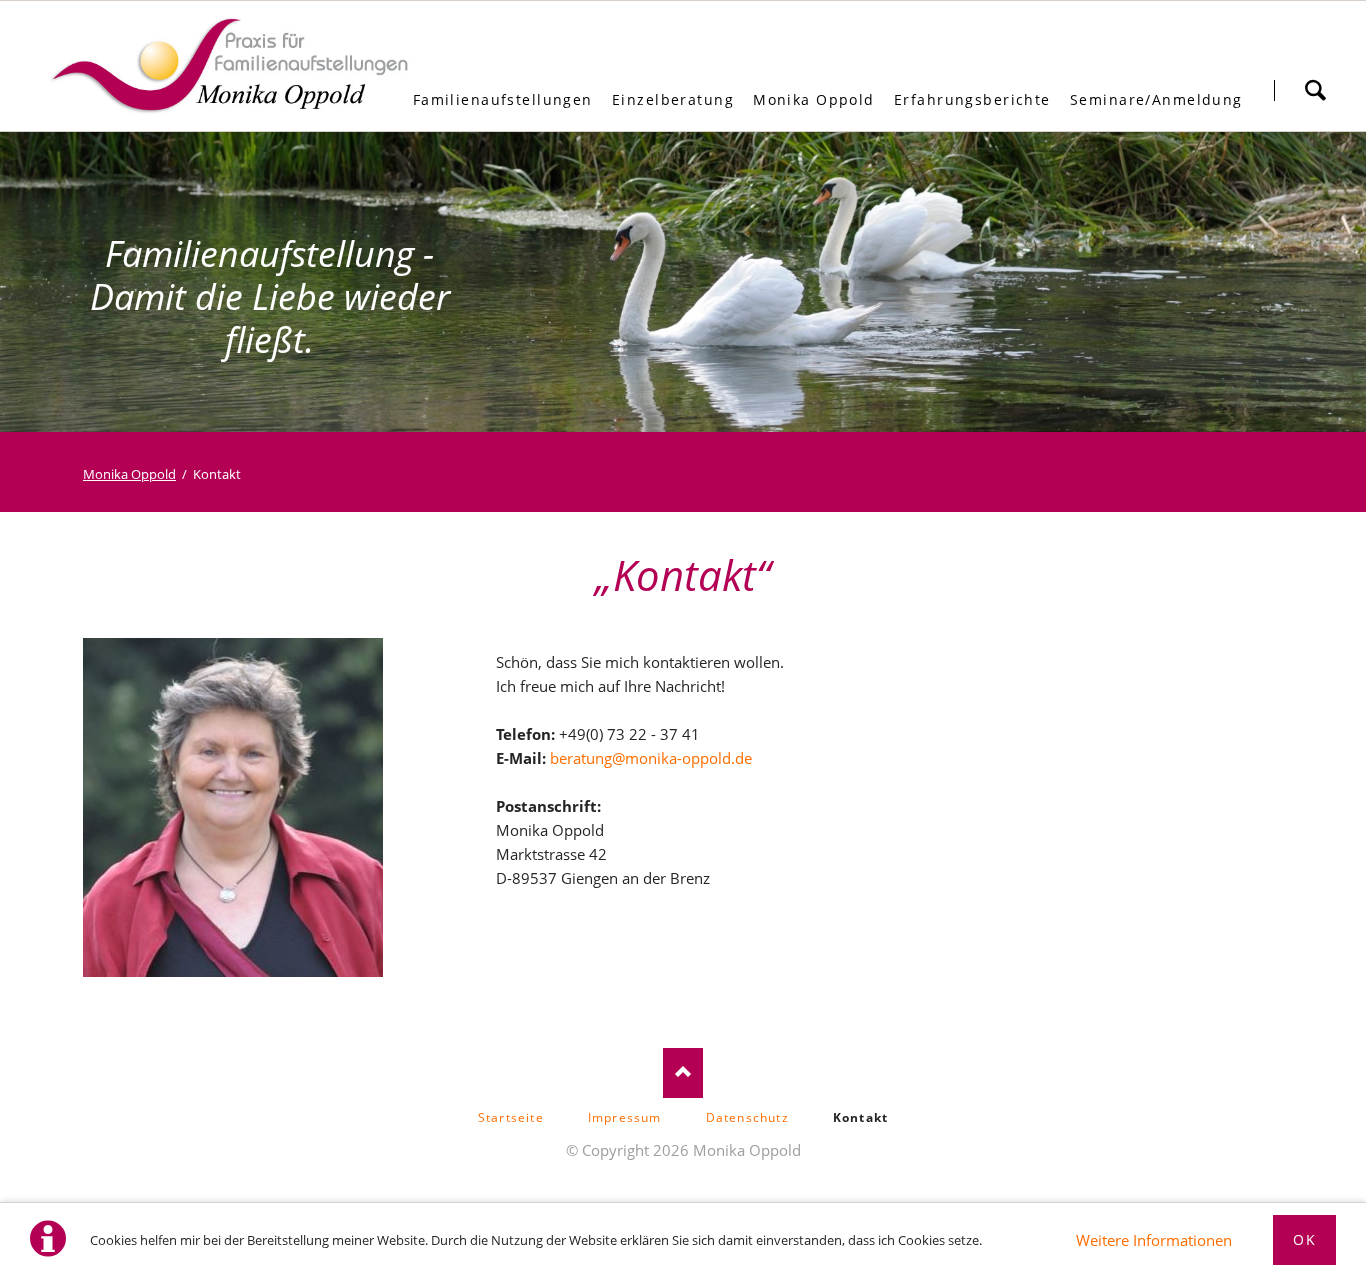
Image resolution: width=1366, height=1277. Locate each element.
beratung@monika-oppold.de (651, 758)
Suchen (1315, 90)
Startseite (511, 1117)
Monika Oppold (129, 474)
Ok (1304, 1239)
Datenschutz (747, 1117)
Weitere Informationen (1154, 1240)
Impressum (625, 1117)
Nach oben (683, 1073)
